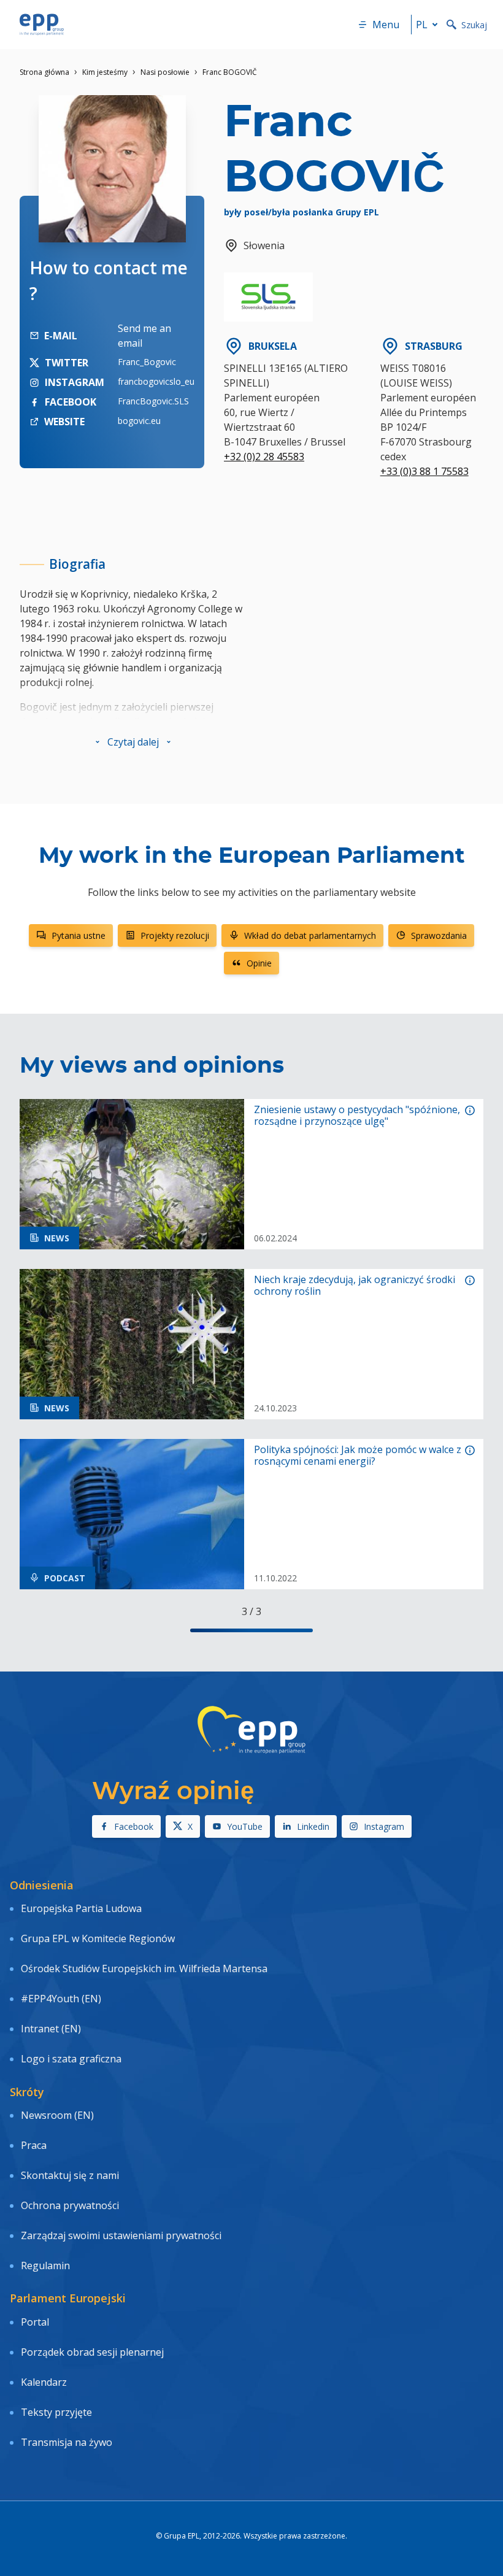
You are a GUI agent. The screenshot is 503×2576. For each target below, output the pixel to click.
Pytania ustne (79, 935)
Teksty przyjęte (56, 2412)
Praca (34, 2145)
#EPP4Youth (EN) (61, 1999)
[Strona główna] (42, 25)
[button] (133, 742)
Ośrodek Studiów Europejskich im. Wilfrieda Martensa (144, 1969)
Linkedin (313, 1826)
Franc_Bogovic (147, 362)
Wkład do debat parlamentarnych (310, 935)
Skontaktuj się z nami (70, 2175)
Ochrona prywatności (70, 2205)
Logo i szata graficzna (71, 2059)
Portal (35, 2322)
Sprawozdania (439, 935)
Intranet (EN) (51, 2029)
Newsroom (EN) (57, 2115)
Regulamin (45, 2266)
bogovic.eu (139, 421)
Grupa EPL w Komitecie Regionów (98, 1938)
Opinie (259, 963)
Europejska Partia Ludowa (81, 1908)
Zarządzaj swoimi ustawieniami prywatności (121, 2235)
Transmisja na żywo (67, 2442)
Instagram (384, 1826)
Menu (386, 25)
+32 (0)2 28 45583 (264, 457)
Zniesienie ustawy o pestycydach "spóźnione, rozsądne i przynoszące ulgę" (357, 1116)
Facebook (134, 1826)
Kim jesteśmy (105, 72)
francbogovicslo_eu (156, 381)
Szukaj (474, 25)
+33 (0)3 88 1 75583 (424, 471)
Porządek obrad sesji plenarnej (92, 2352)
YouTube (245, 1826)
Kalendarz (44, 2382)
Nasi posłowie (165, 72)
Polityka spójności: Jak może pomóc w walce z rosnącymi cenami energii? (358, 1456)
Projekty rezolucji (175, 935)
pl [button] (422, 25)
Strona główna (44, 72)
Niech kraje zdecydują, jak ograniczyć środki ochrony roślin (355, 1286)
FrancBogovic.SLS (153, 401)
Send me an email (144, 336)
